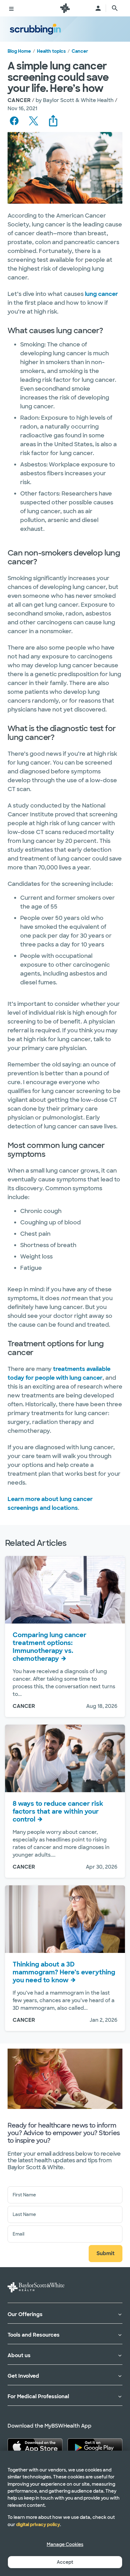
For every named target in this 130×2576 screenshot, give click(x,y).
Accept (65, 2562)
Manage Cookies (65, 2544)
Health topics (51, 51)
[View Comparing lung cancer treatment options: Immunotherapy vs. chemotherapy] (65, 1590)
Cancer (80, 51)
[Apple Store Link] (35, 2446)
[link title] (65, 8)
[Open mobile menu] (11, 8)
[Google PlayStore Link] (95, 2446)
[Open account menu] (98, 8)
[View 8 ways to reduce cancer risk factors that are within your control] (65, 1758)
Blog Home (19, 51)
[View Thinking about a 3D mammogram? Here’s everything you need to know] (65, 1919)
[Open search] (115, 8)
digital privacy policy (38, 2525)
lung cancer (101, 294)
